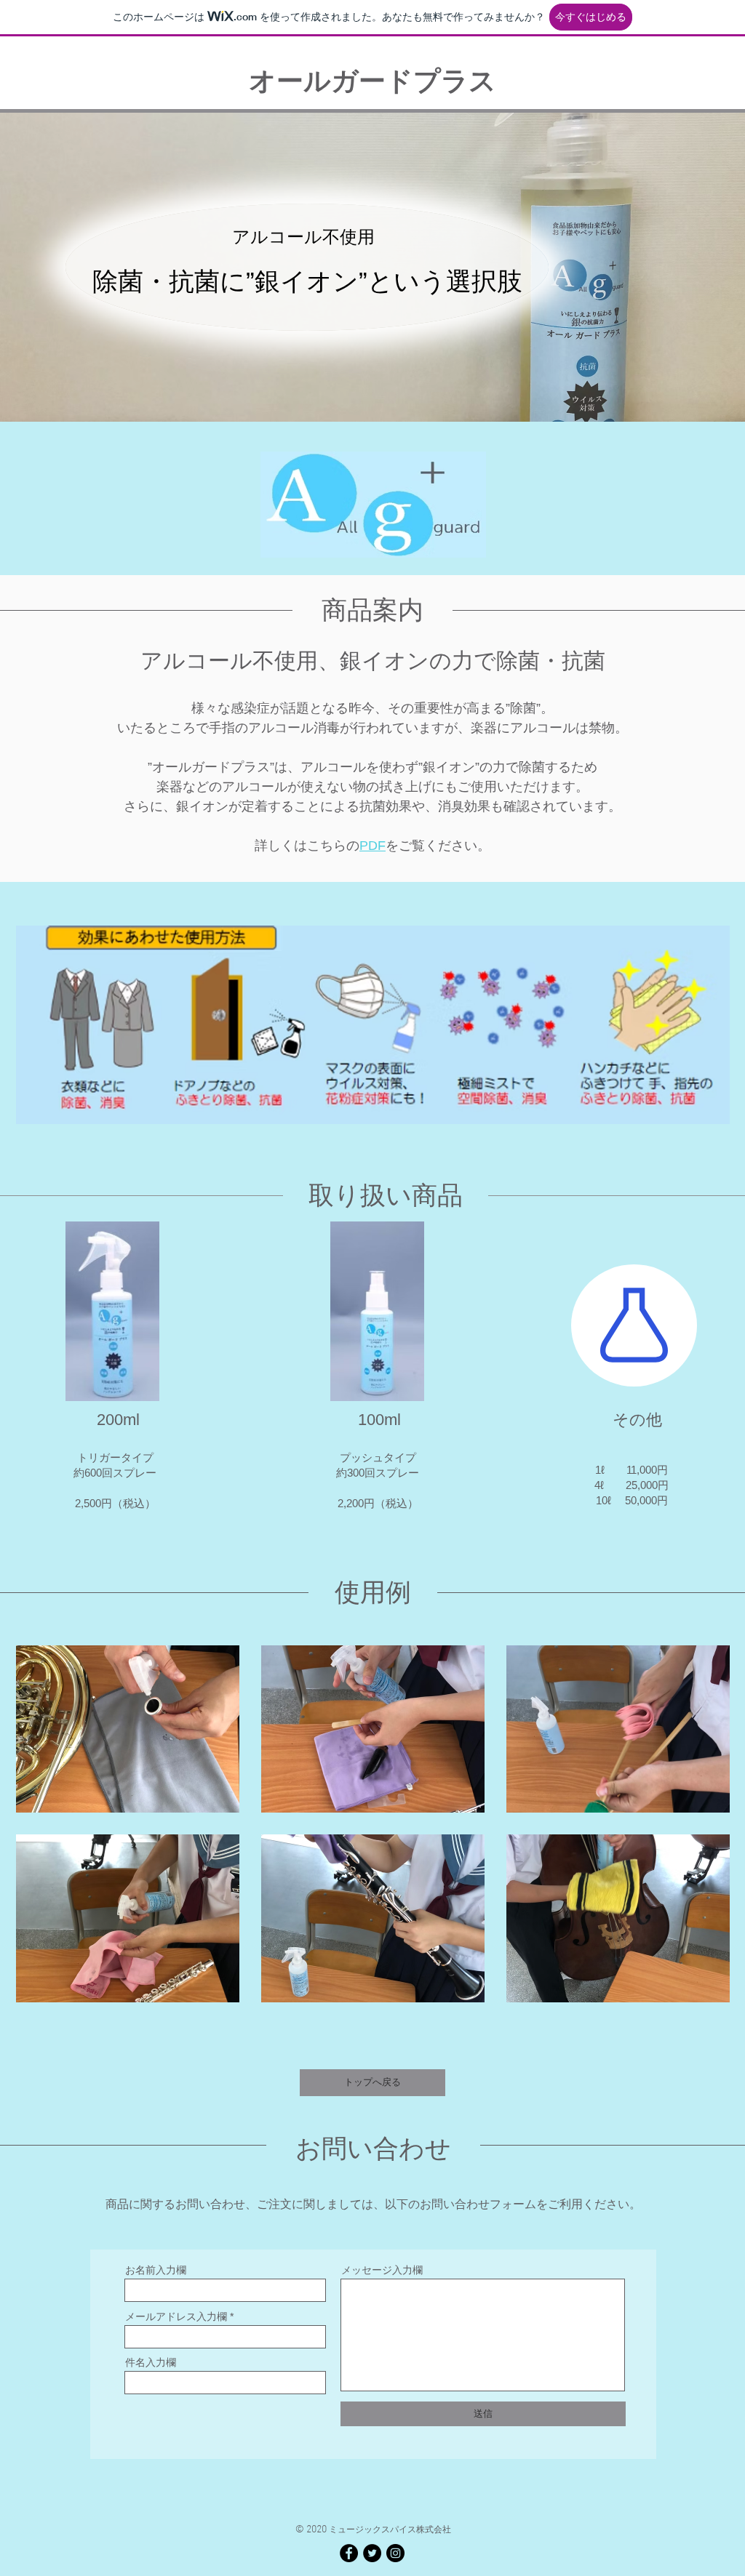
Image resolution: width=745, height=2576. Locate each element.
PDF (372, 846)
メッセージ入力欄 (382, 2270)
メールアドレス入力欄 (176, 2316)
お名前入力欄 (156, 2270)
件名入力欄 (151, 2362)
